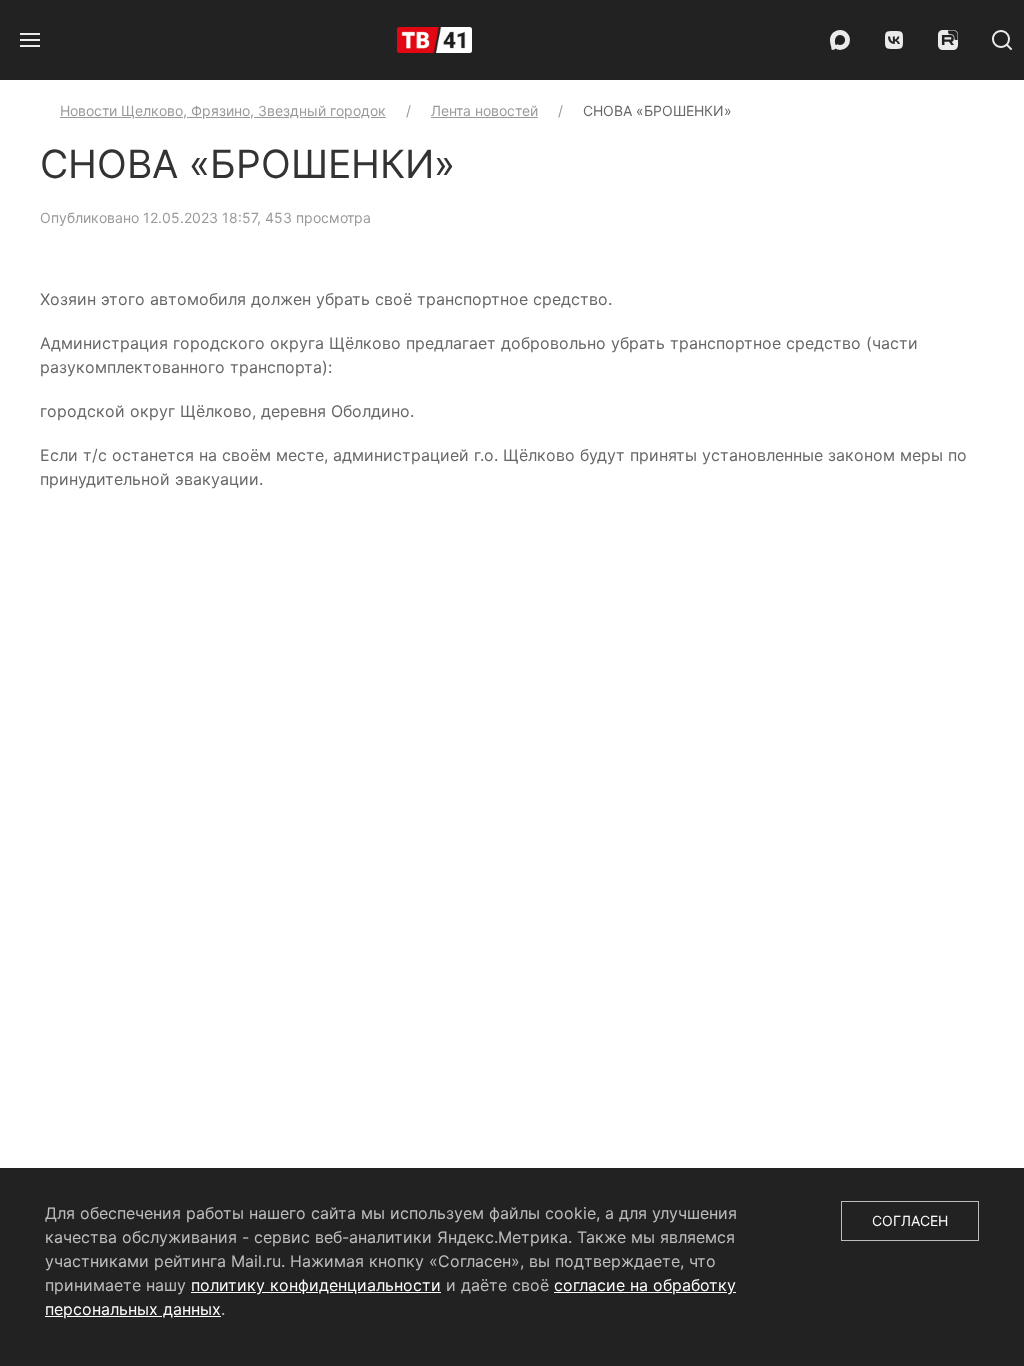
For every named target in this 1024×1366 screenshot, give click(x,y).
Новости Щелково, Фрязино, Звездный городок (223, 110)
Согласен (910, 1220)
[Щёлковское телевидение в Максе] (840, 40)
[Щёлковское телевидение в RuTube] (948, 40)
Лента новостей (484, 110)
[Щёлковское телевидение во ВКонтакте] (894, 40)
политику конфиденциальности (316, 1285)
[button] (30, 40)
